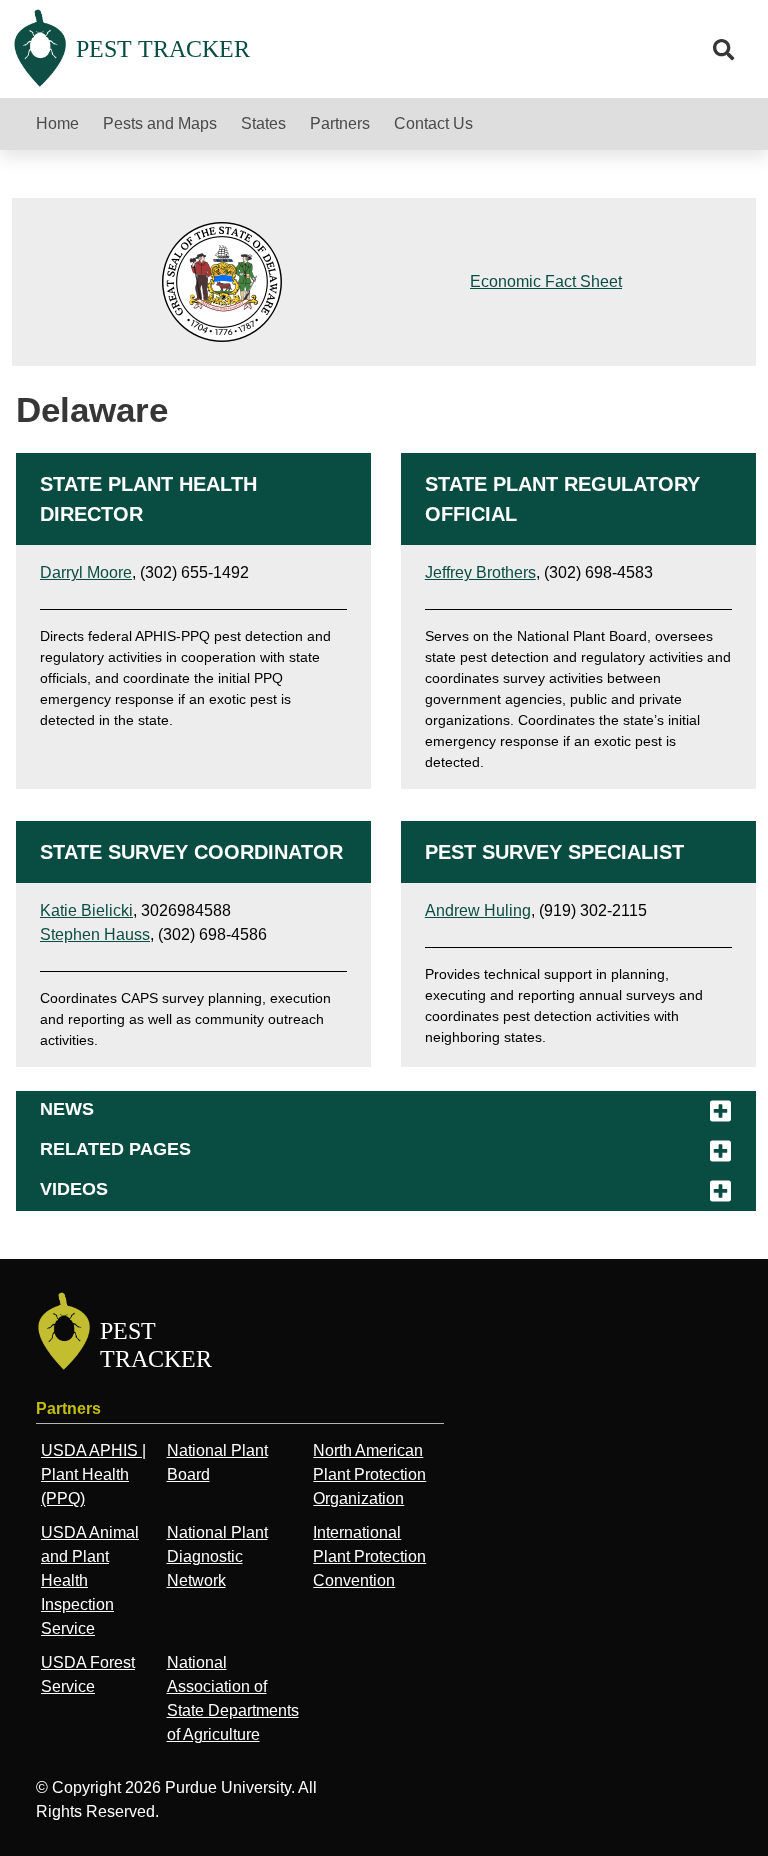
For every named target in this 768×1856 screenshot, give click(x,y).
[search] (724, 50)
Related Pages (115, 1149)
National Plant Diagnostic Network (217, 1556)
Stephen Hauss (95, 934)
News (67, 1109)
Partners (340, 123)
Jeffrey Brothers (480, 572)
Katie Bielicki (86, 910)
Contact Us (433, 123)
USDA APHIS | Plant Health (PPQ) (93, 1474)
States (263, 123)
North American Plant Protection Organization (369, 1474)
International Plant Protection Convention (369, 1556)
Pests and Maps (160, 123)
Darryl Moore (86, 572)
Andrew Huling (478, 910)
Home (57, 123)
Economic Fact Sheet (546, 281)
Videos (74, 1189)
